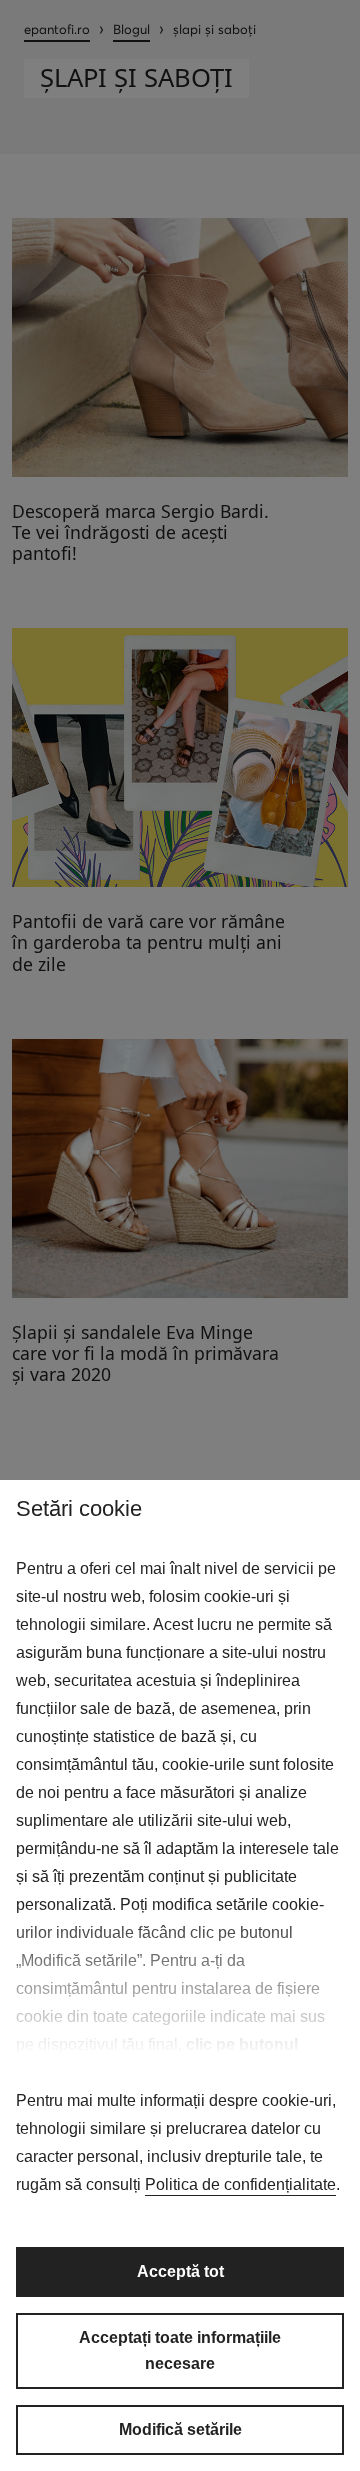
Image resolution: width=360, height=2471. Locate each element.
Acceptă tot (180, 2271)
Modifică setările (180, 2429)
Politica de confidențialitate (240, 2184)
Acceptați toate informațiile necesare (180, 2350)
